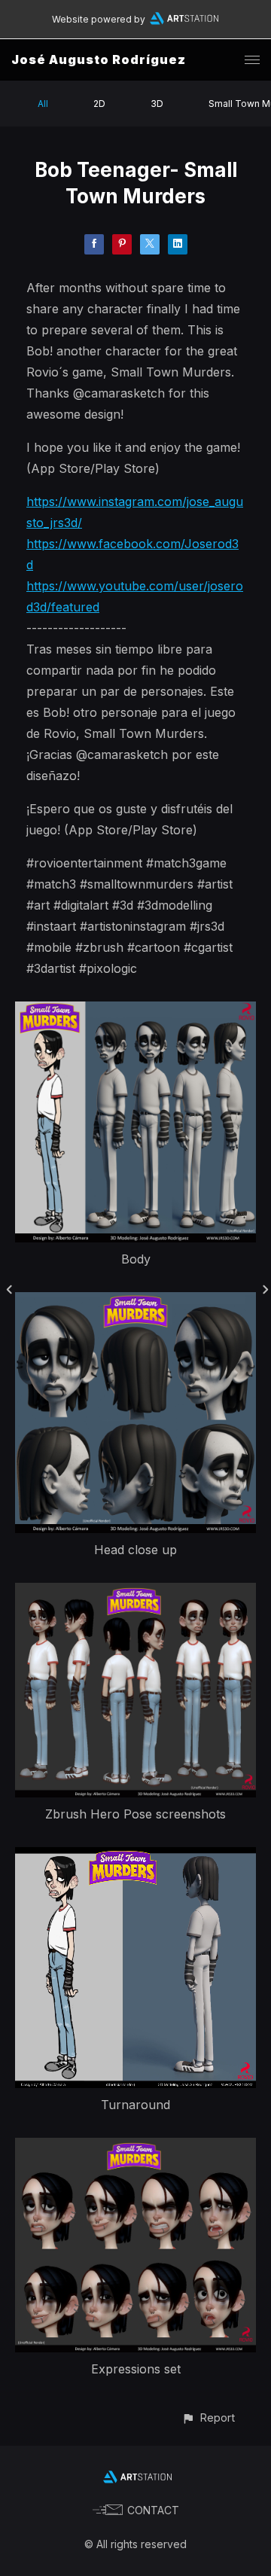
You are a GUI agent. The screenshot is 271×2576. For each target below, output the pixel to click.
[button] (208, 2417)
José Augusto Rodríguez (99, 59)
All (43, 104)
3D (157, 104)
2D (99, 104)
